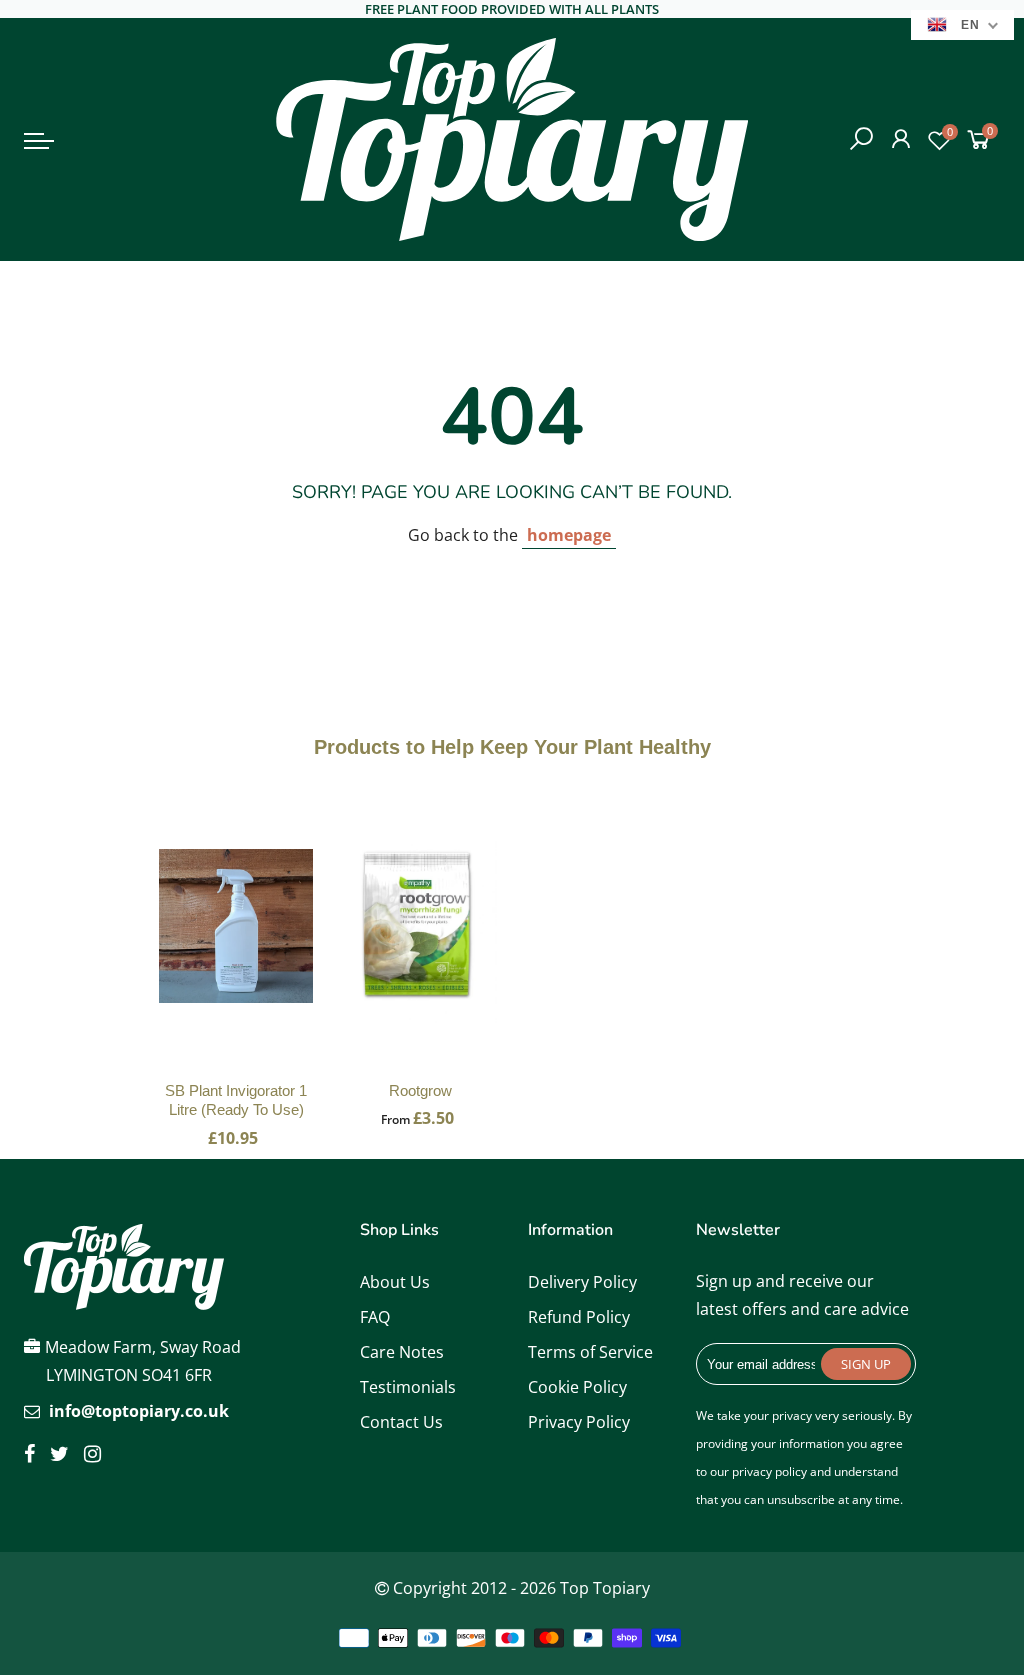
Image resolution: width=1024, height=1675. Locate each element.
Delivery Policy (582, 1282)
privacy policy (769, 1471)
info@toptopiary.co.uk (139, 1411)
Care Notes (402, 1352)
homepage (569, 535)
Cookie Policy (577, 1387)
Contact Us (401, 1422)
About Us (395, 1282)
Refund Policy (579, 1317)
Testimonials (408, 1387)
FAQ (375, 1317)
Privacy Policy (579, 1422)
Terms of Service (590, 1352)
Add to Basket (236, 946)
